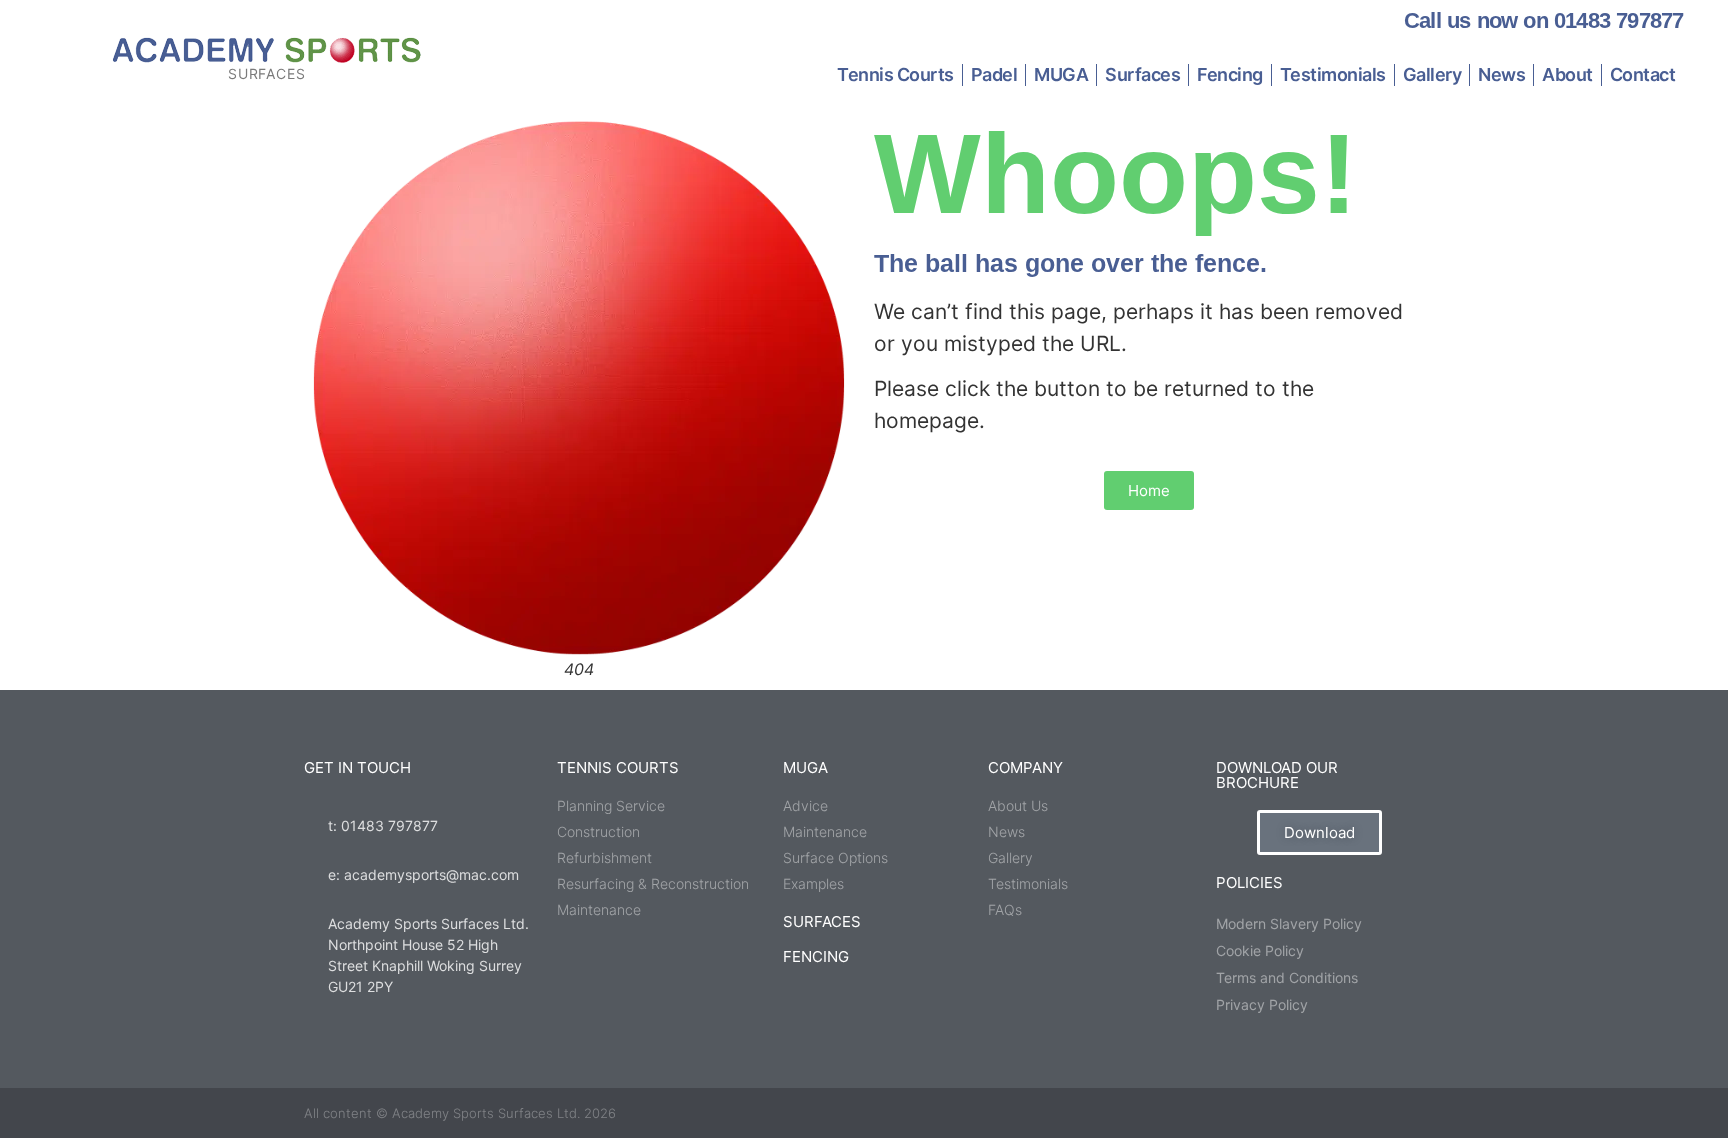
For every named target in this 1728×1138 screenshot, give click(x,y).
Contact (1643, 74)
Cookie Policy (1260, 950)
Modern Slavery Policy (1289, 923)
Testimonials (1333, 74)
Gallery (1432, 74)
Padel (994, 74)
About (1567, 74)
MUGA (1061, 74)
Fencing (1230, 74)
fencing (816, 956)
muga (805, 767)
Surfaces (1142, 74)
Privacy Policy (1262, 1004)
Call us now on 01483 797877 (1543, 20)
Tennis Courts (895, 74)
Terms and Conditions (1287, 977)
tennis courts (618, 767)
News (1501, 74)
